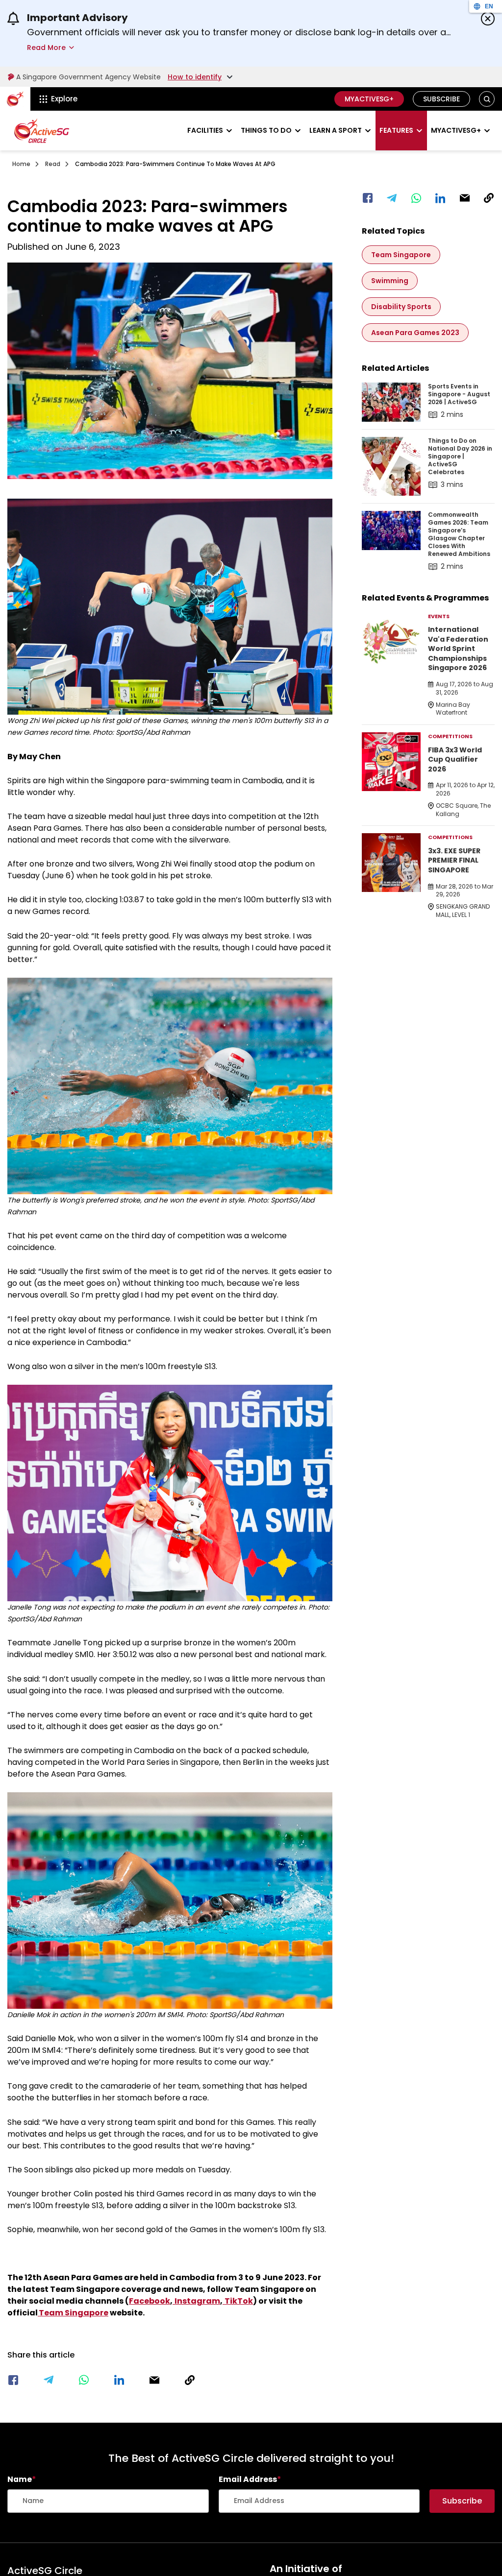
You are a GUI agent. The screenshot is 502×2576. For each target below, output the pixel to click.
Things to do (266, 130)
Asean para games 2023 (415, 333)
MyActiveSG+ (369, 99)
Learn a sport (336, 130)
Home (21, 164)
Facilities (205, 130)
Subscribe (441, 99)
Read (53, 164)
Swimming (390, 281)
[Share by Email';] (154, 2380)
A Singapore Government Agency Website (88, 77)
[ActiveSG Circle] (42, 131)
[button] (487, 99)
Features (396, 130)
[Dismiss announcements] (488, 19)
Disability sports (401, 307)
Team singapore (401, 255)
